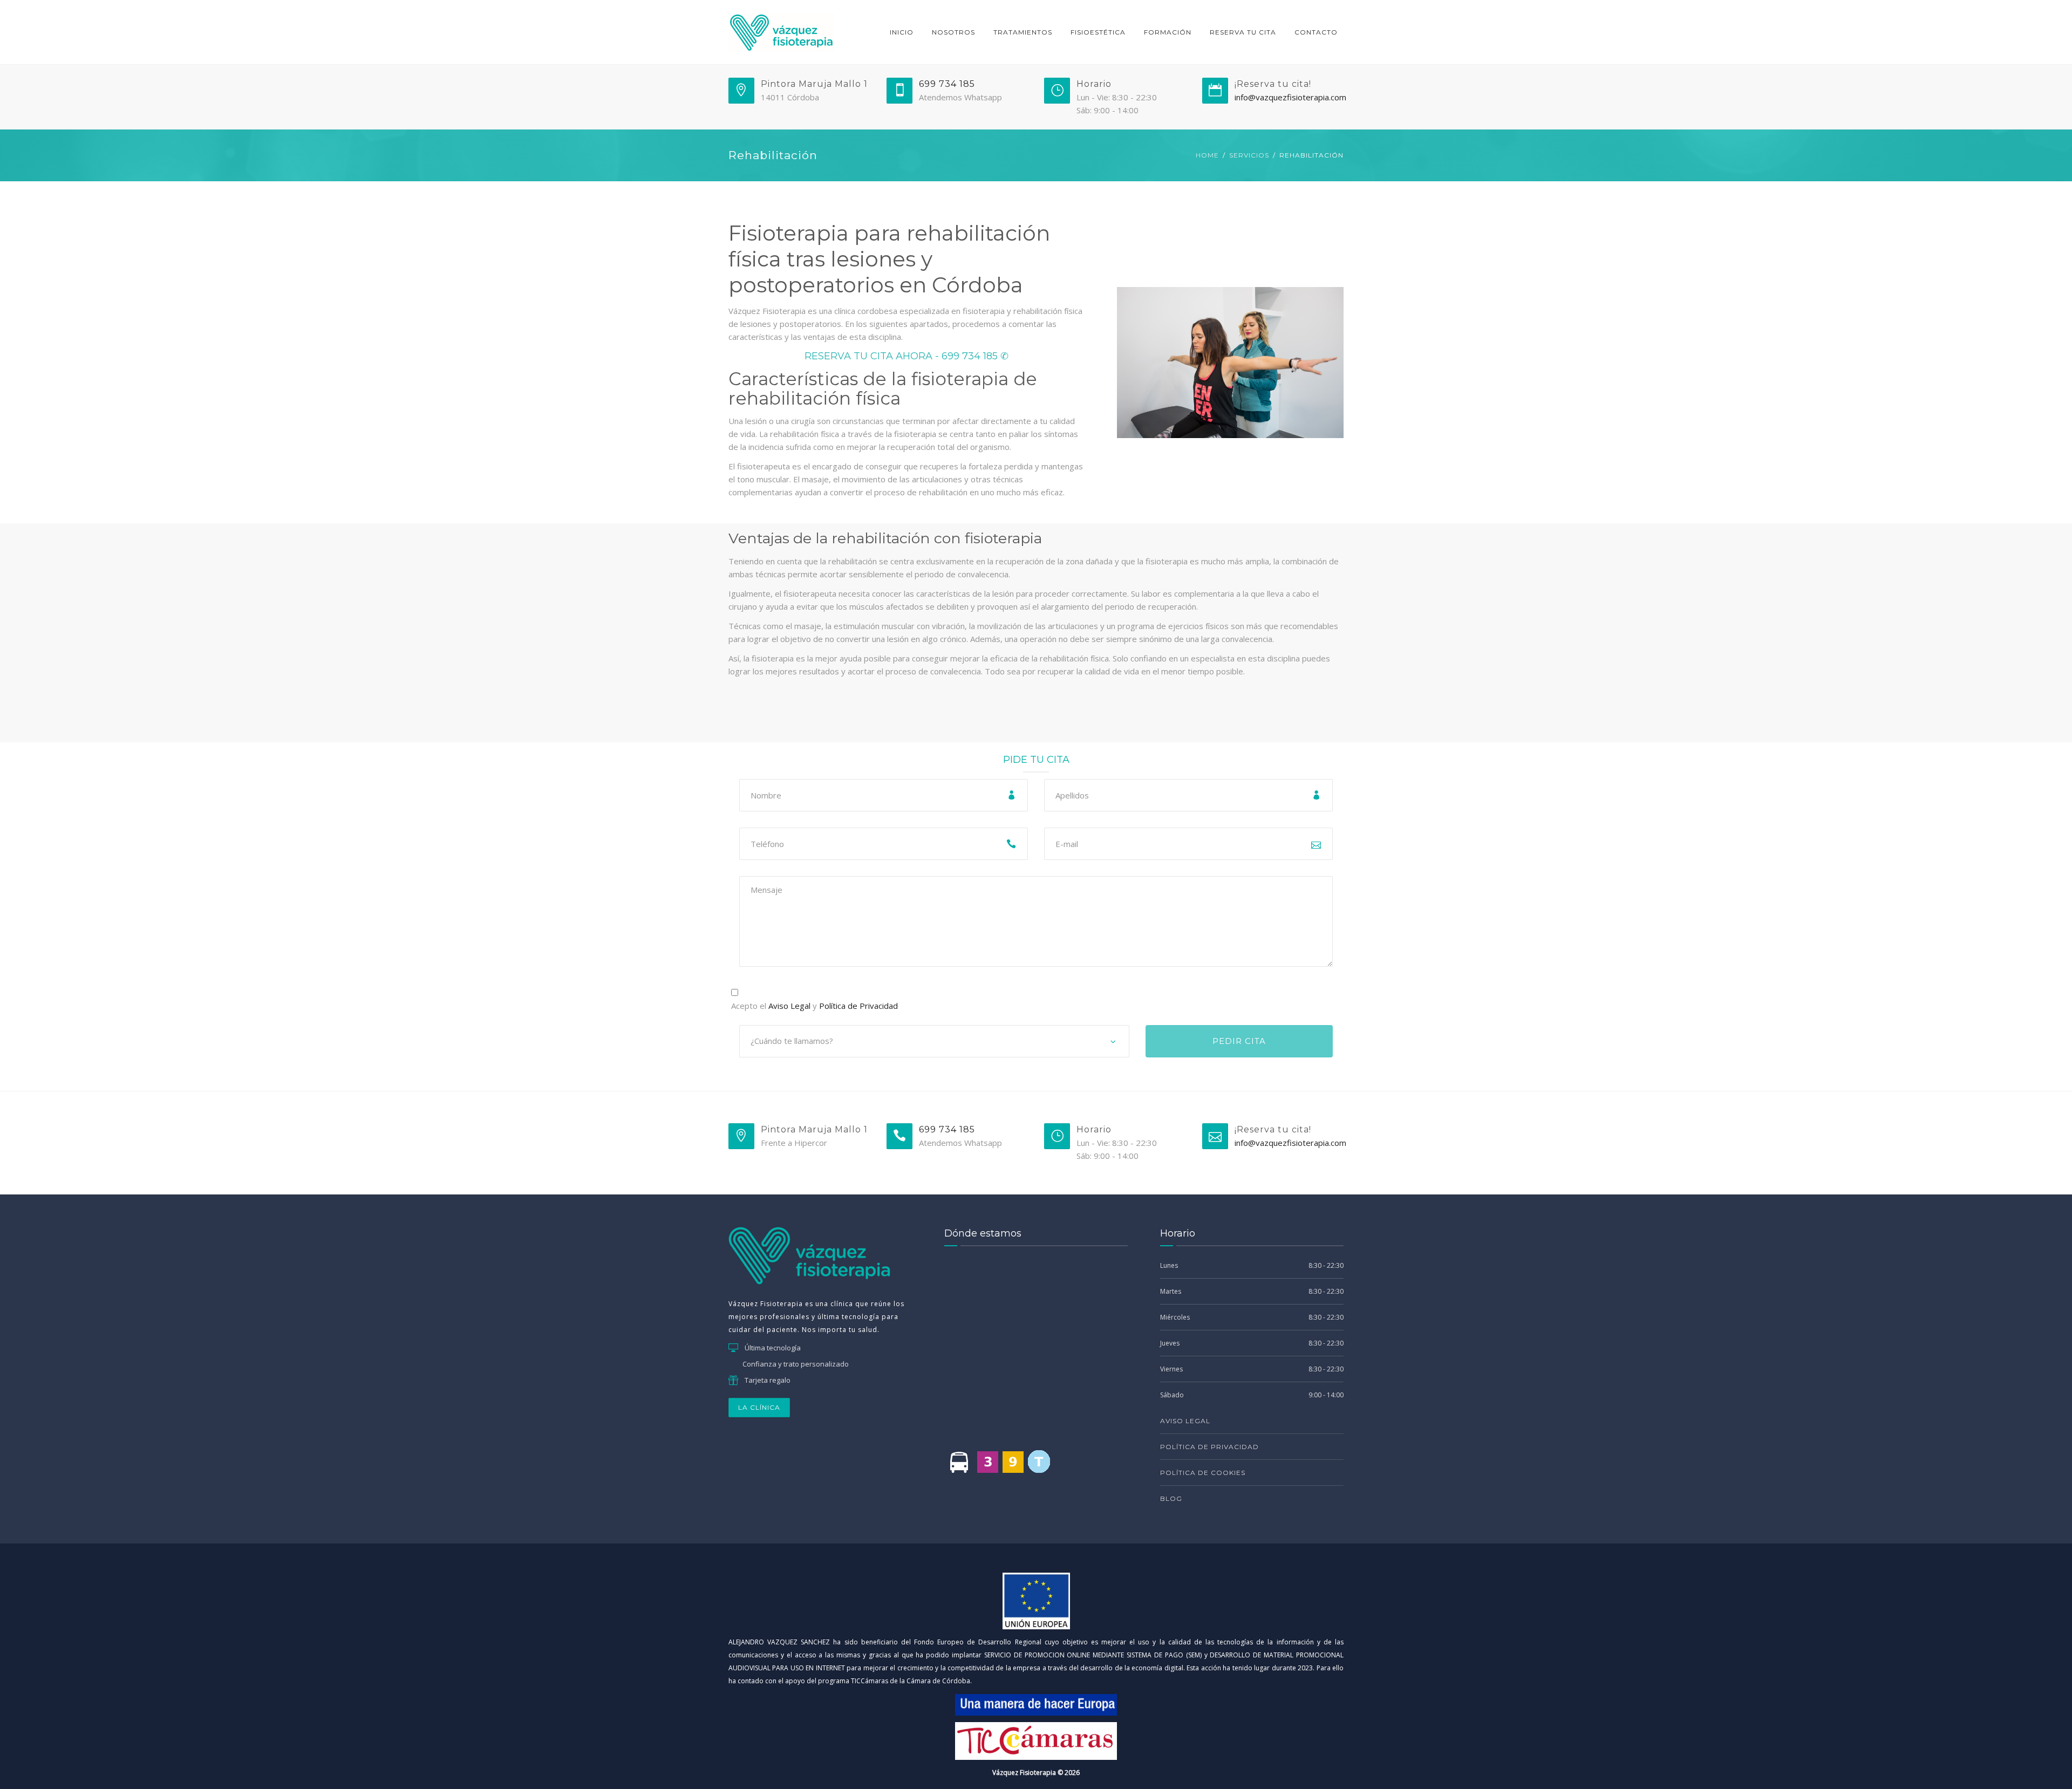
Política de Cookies (1203, 1473)
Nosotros (953, 32)
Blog (1171, 1498)
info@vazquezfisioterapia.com (1290, 97)
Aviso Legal (789, 1006)
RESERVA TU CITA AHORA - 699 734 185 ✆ (906, 356)
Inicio (902, 32)
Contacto (1316, 32)
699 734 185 (947, 84)
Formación (1168, 32)
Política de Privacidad (858, 1006)
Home (1207, 155)
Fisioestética (1098, 32)
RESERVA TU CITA (1243, 32)
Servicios (1249, 155)
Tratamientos (1023, 32)
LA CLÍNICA (759, 1407)
